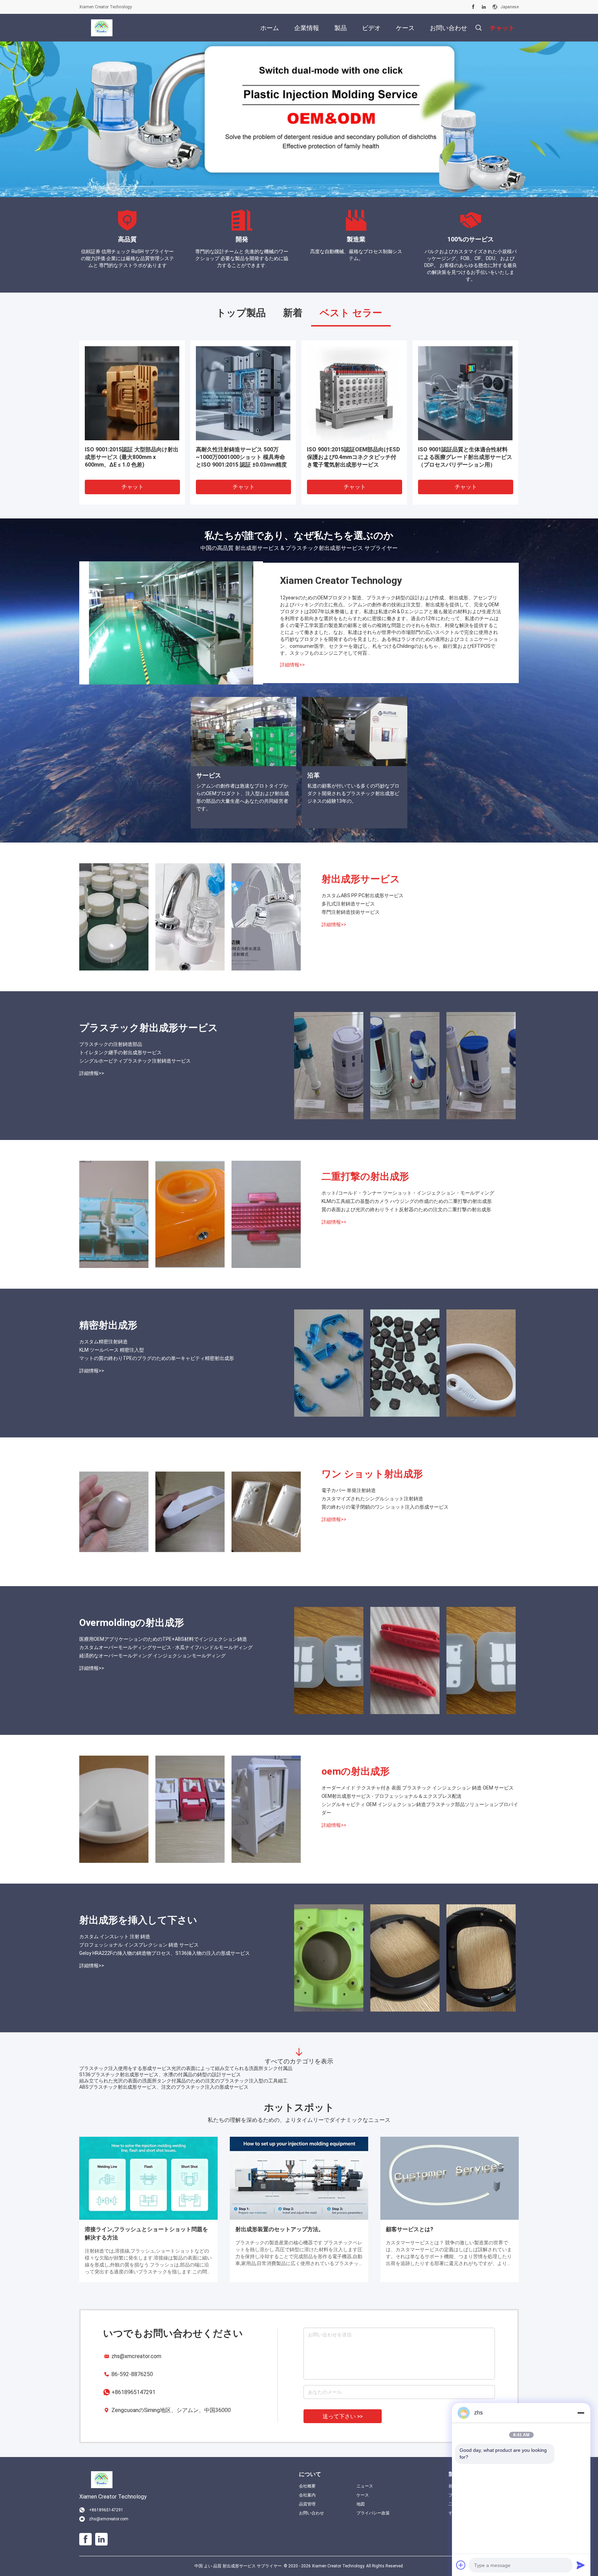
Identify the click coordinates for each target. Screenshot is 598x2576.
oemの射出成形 (356, 1771)
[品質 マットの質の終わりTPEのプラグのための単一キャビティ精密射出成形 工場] (481, 1363)
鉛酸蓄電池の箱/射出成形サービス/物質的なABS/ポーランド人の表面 (155, 2068)
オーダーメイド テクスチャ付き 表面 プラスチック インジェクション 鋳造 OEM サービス (418, 1788)
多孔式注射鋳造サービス (348, 904)
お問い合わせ (311, 2513)
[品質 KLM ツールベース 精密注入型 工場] (405, 1363)
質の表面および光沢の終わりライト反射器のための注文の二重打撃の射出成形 (354, 457)
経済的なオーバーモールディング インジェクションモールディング (152, 1656)
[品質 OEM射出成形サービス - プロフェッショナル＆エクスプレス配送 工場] (190, 1809)
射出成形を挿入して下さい (138, 1920)
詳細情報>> (292, 665)
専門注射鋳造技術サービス (351, 912)
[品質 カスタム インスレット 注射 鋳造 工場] (329, 1958)
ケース (363, 2495)
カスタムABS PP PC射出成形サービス (363, 895)
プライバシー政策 (373, 2513)
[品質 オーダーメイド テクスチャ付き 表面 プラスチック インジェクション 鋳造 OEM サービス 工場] (114, 1809)
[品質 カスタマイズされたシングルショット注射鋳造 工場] (190, 1512)
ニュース (365, 2486)
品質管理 (307, 2504)
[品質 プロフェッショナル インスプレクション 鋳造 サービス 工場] (405, 1958)
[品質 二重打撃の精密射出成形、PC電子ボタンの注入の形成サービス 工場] (465, 393)
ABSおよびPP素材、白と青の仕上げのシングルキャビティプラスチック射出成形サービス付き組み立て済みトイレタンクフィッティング (243, 457)
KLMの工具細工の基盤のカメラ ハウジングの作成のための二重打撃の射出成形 (407, 1201)
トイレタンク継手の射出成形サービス (120, 1052)
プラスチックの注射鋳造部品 (111, 1044)
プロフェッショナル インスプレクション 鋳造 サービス (139, 1945)
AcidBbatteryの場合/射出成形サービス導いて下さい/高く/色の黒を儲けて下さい (167, 2074)
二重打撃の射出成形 (365, 1176)
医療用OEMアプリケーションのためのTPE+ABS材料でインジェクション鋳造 (163, 1639)
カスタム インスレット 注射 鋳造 (115, 1936)
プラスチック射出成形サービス (149, 1028)
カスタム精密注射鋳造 (103, 1342)
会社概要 (307, 2486)
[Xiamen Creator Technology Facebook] (473, 7)
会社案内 (307, 2495)
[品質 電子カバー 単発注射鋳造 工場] (114, 1512)
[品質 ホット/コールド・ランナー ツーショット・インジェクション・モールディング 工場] (114, 1214)
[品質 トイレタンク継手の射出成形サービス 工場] (405, 1066)
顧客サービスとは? (410, 2229)
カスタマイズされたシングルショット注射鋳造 (372, 1499)
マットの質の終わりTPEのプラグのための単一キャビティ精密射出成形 (157, 1358)
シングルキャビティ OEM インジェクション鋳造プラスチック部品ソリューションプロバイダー (420, 1809)
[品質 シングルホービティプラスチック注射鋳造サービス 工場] (481, 1066)
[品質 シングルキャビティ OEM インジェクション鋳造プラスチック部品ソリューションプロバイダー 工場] (266, 1809)
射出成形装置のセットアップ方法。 (280, 2229)
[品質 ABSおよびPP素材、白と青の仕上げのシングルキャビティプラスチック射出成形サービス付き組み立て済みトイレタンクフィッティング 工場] (243, 393)
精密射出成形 (108, 1325)
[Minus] (581, 2413)
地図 (361, 2504)
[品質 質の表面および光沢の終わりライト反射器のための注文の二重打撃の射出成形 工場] (354, 393)
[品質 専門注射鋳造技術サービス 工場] (266, 917)
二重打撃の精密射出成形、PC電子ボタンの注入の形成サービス (463, 453)
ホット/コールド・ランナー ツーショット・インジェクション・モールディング (408, 1193)
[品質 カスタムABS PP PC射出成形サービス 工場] (114, 917)
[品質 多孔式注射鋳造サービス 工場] (190, 917)
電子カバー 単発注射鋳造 (349, 1490)
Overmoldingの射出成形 (132, 1623)
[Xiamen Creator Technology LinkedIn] (484, 7)
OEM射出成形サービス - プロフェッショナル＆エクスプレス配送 (392, 1796)
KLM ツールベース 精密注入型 (112, 1350)
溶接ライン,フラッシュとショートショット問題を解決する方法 (146, 2233)
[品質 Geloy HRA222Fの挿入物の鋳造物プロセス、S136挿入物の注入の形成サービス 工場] (481, 1958)
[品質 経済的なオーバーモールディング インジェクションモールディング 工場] (481, 1660)
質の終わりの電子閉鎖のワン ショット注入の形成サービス (385, 1507)
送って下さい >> (343, 2416)
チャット (133, 487)
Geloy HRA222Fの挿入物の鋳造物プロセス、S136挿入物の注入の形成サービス (165, 1953)
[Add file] (461, 2565)
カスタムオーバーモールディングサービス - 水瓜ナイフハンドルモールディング (166, 1647)
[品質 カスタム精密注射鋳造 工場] (329, 1363)
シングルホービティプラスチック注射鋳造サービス (135, 1061)
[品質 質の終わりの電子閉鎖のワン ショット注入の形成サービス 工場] (266, 1512)
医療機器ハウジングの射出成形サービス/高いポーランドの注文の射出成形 (132, 453)
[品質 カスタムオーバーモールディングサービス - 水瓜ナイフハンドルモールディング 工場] (405, 1660)
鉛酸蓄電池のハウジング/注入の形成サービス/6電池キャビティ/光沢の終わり (164, 2081)
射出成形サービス (361, 879)
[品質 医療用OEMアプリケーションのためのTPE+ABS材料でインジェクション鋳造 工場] (329, 1660)
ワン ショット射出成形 (372, 1474)
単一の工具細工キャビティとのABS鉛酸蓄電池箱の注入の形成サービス (157, 2087)
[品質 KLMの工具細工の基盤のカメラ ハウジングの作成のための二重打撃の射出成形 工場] (190, 1214)
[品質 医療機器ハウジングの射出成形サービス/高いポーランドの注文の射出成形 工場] (132, 393)
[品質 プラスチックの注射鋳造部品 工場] (329, 1066)
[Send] (581, 2565)
